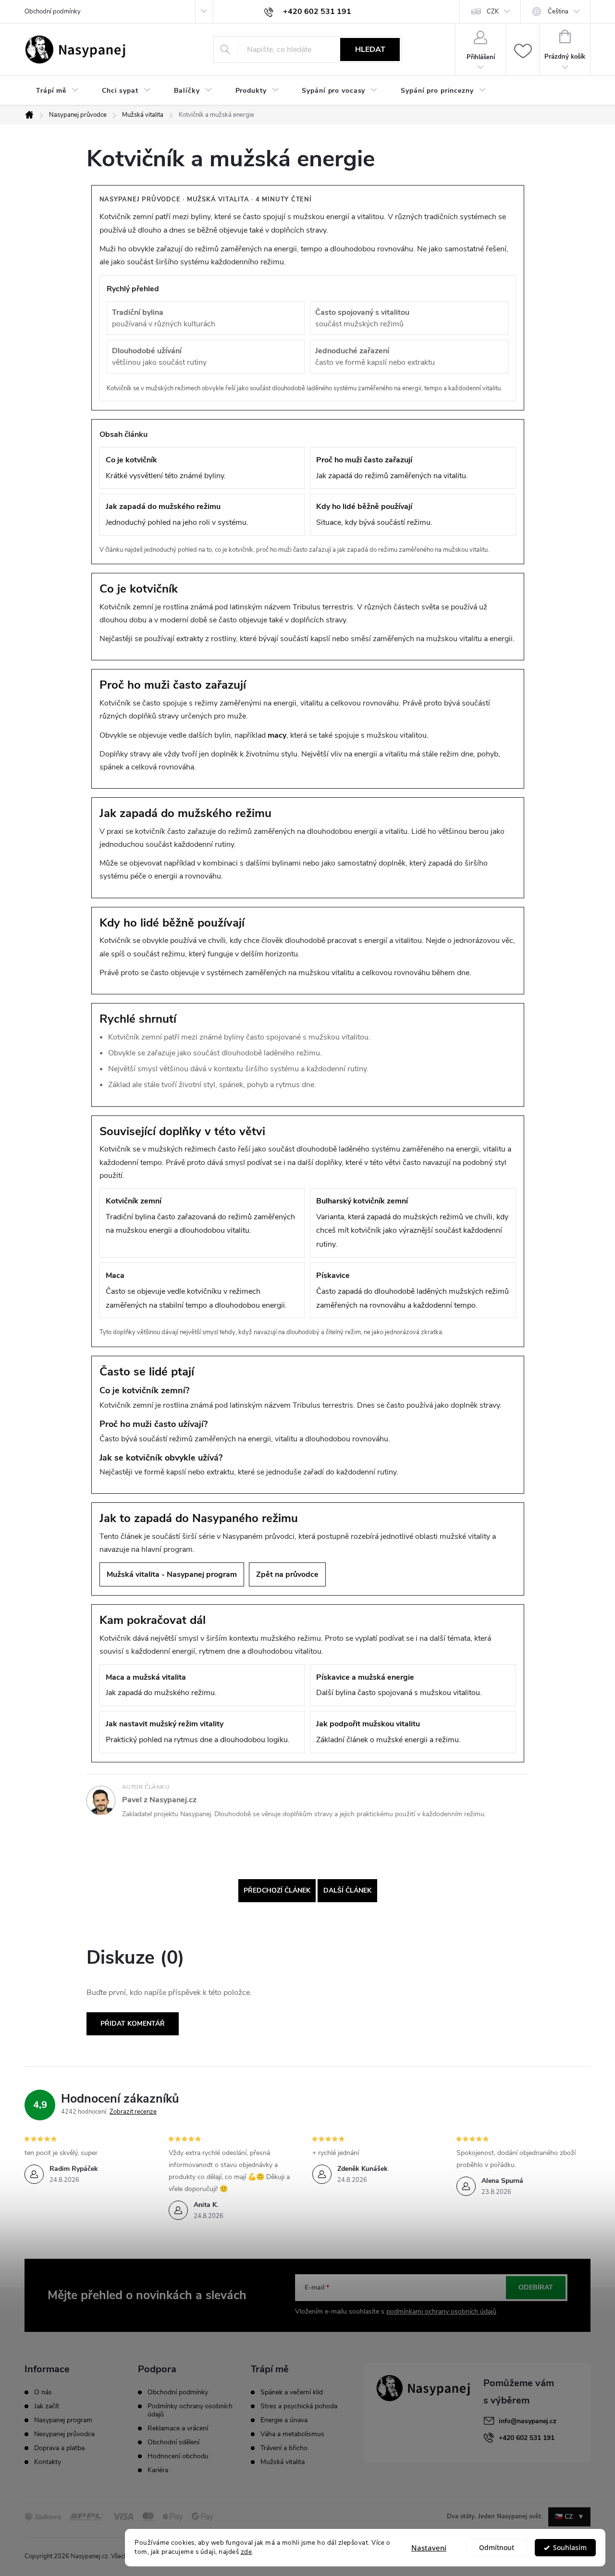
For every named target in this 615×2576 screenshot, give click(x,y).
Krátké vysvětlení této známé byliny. (166, 468)
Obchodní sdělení (173, 2442)
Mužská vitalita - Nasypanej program (172, 1574)
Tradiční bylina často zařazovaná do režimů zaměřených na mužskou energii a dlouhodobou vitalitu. (200, 1216)
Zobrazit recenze (133, 2112)
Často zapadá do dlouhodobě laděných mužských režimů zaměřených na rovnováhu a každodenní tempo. (412, 1290)
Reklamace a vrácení (178, 2428)
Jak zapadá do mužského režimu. (161, 1685)
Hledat (370, 50)
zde (246, 2552)
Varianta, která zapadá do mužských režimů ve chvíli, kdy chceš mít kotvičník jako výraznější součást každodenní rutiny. (412, 1223)
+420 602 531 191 (527, 2438)
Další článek (347, 1890)
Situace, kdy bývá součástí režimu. (374, 514)
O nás (43, 2392)
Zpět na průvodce (287, 1574)
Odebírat (536, 2287)
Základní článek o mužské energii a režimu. (388, 1732)
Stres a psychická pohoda (299, 2406)
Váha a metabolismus (292, 2434)
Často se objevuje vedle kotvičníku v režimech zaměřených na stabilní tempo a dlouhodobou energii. (196, 1290)
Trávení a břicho (284, 2448)
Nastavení (429, 2548)
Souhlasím (570, 2548)
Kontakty (48, 2462)
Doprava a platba (59, 2448)
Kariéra (158, 2470)
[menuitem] (57, 91)
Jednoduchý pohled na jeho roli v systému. (177, 514)
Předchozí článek (277, 1890)
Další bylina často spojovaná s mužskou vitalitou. (399, 1685)
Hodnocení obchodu (178, 2456)
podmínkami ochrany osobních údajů (441, 2311)
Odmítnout (497, 2548)
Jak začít (47, 2406)
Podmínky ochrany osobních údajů (190, 2410)
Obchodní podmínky (53, 12)
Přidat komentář (133, 2024)
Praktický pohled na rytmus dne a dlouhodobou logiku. (198, 1732)
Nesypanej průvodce (64, 2434)
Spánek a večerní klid (292, 2392)
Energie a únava (284, 2420)
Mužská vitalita (283, 2462)
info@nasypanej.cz (528, 2421)
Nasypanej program (63, 2420)
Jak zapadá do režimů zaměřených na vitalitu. (392, 468)
